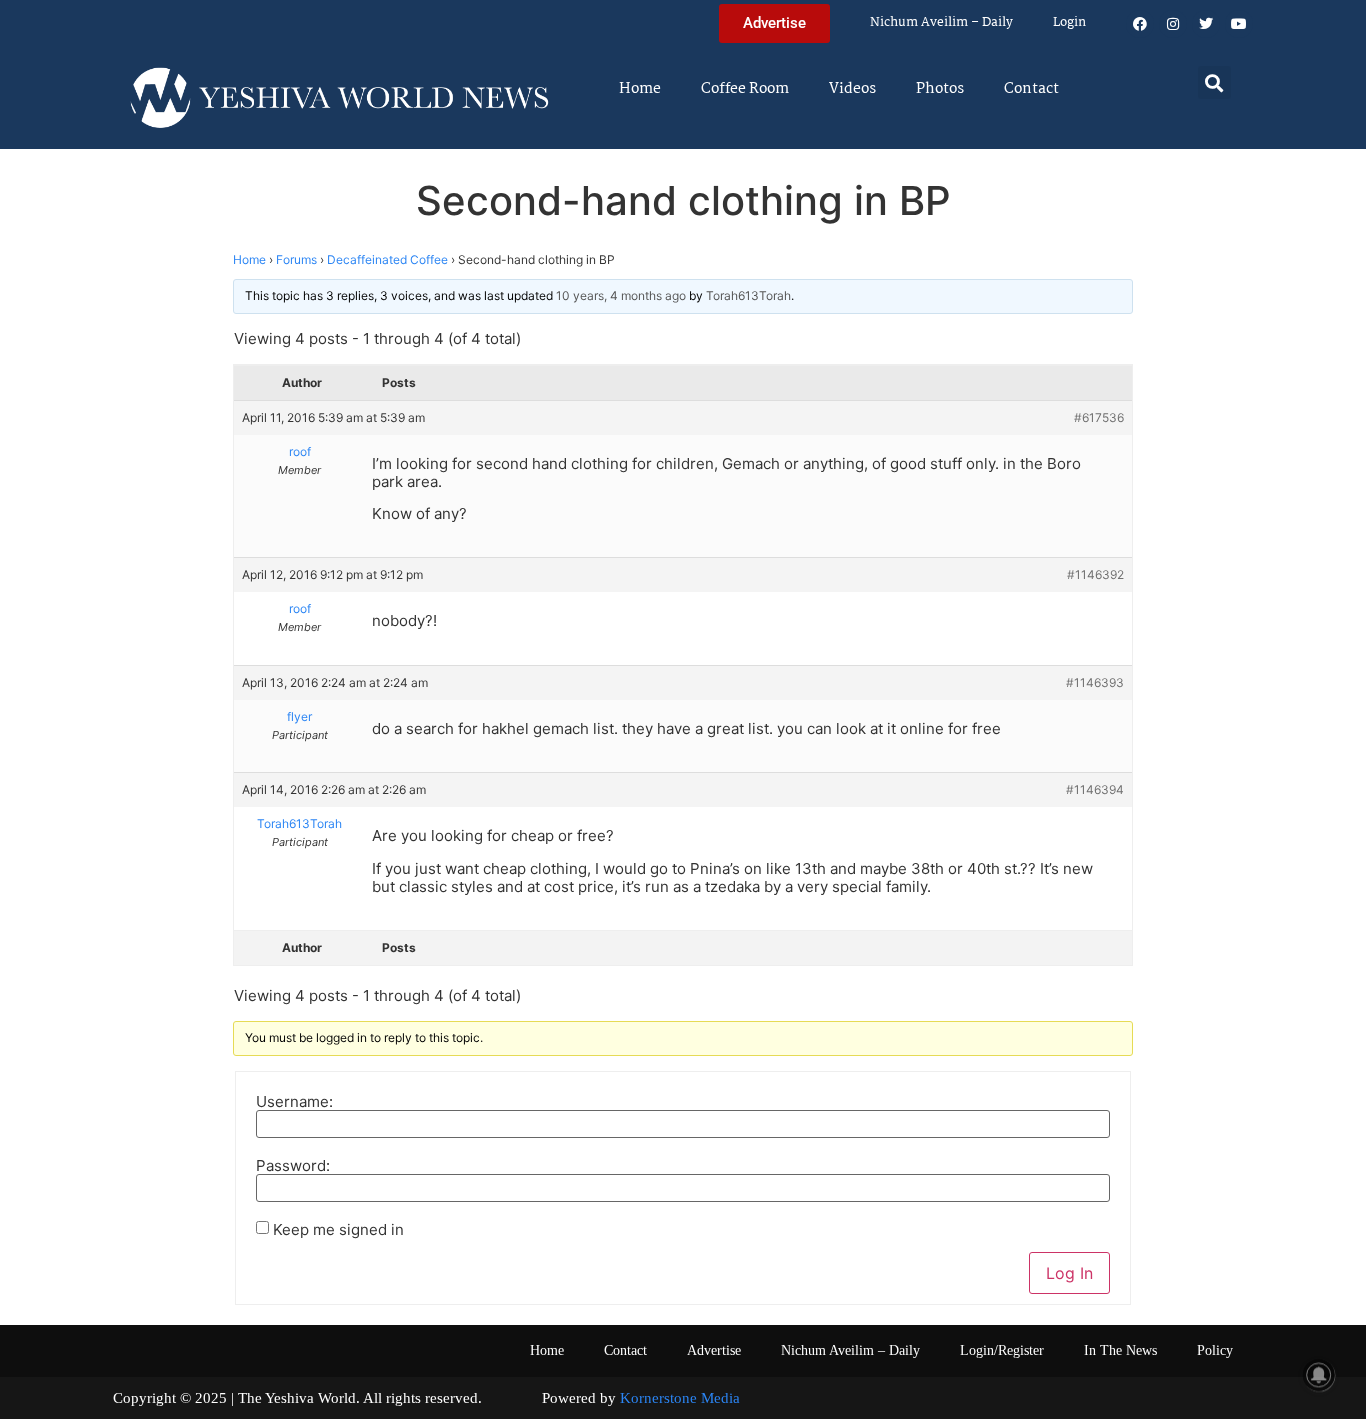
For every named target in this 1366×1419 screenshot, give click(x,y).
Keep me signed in (338, 1229)
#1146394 (1095, 789)
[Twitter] (1206, 24)
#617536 (1099, 417)
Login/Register (1002, 1350)
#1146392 (1095, 574)
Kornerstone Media (680, 1398)
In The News (1120, 1350)
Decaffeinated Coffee (387, 259)
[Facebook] (1140, 24)
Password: (293, 1165)
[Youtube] (1239, 24)
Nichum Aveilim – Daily (941, 22)
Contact (1031, 89)
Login (1069, 22)
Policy (1215, 1350)
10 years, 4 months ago (621, 295)
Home (640, 89)
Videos (852, 89)
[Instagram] (1173, 24)
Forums (296, 259)
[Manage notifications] (1319, 1375)
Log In (1069, 1273)
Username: (294, 1101)
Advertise (714, 1350)
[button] (1214, 82)
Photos (940, 89)
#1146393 (1095, 682)
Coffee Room (745, 89)
